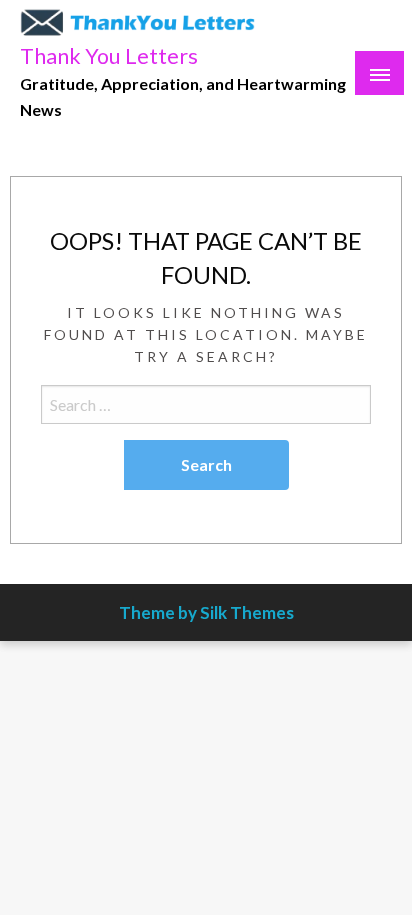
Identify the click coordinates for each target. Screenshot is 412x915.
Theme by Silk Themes (206, 612)
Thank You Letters (109, 56)
